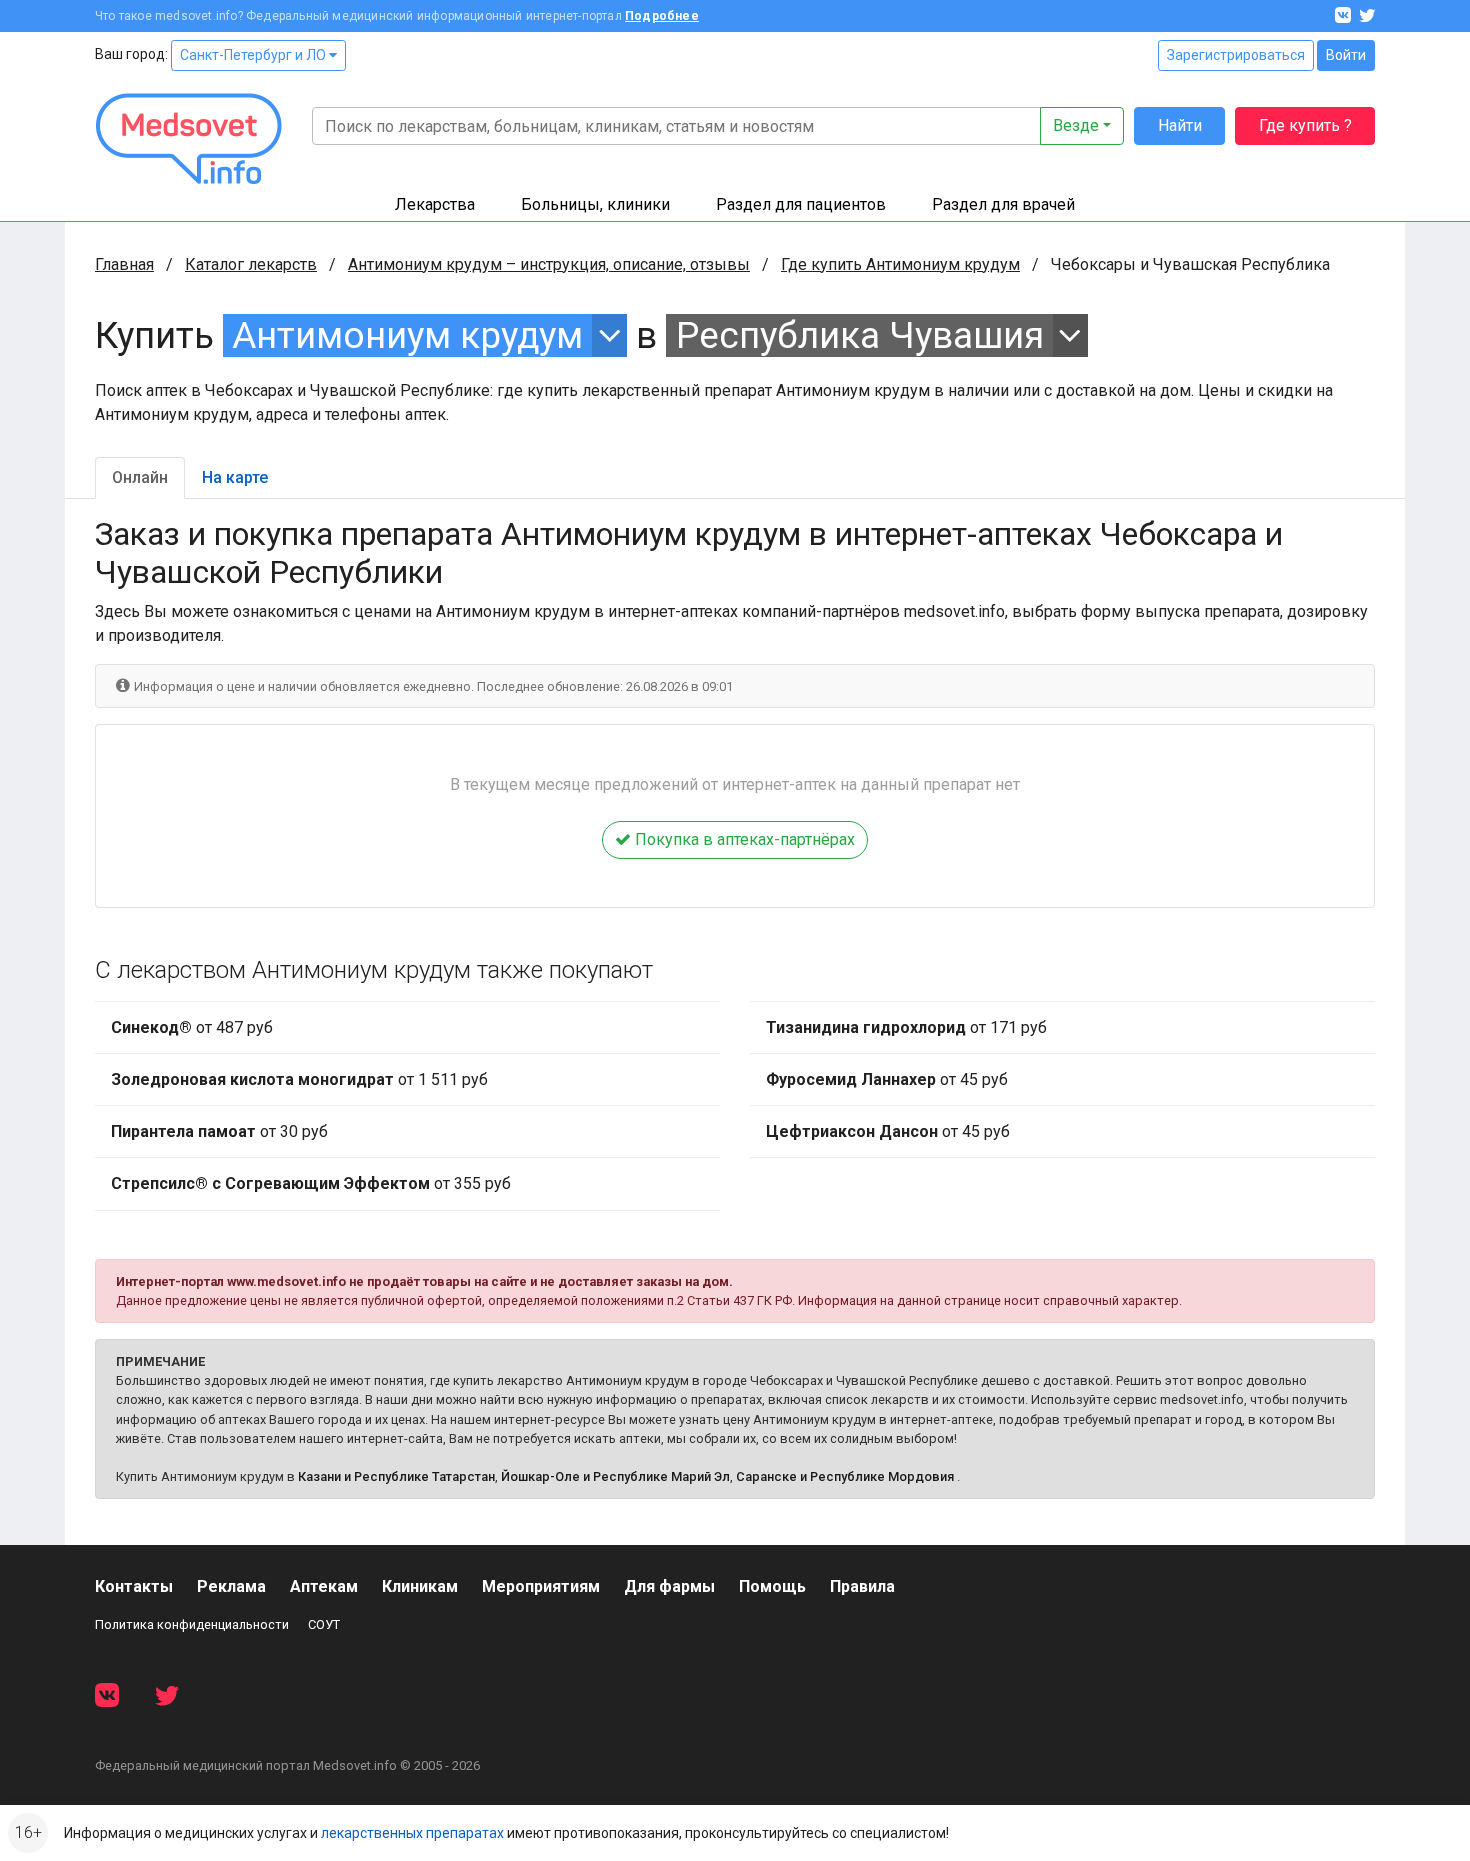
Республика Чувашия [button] (860, 335)
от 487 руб (192, 1027)
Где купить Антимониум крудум (900, 264)
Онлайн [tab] (140, 477)
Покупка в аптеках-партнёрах (743, 839)
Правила (862, 1586)
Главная (124, 264)
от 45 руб (887, 1079)
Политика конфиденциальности (192, 1624)
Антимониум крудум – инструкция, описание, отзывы (549, 264)
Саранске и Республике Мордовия (845, 1476)
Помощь (772, 1586)
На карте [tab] (235, 477)
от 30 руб (219, 1131)
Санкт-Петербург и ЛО (254, 55)
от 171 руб (906, 1027)
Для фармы (669, 1586)
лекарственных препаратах (412, 1833)
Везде (1076, 125)
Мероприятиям (541, 1586)
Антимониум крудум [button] (407, 335)
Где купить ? (1305, 125)
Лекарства (435, 204)
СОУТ (324, 1624)
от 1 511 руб (299, 1079)
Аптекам (324, 1586)
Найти (1180, 125)
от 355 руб (311, 1183)
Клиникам (420, 1586)
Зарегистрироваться (1236, 55)
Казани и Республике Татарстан (396, 1476)
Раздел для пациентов (801, 204)
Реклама (231, 1586)
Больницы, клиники (595, 204)
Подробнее (662, 16)
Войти (1346, 55)
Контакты (134, 1586)
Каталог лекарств (251, 264)
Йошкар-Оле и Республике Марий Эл (615, 1476)
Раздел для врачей (1003, 204)
